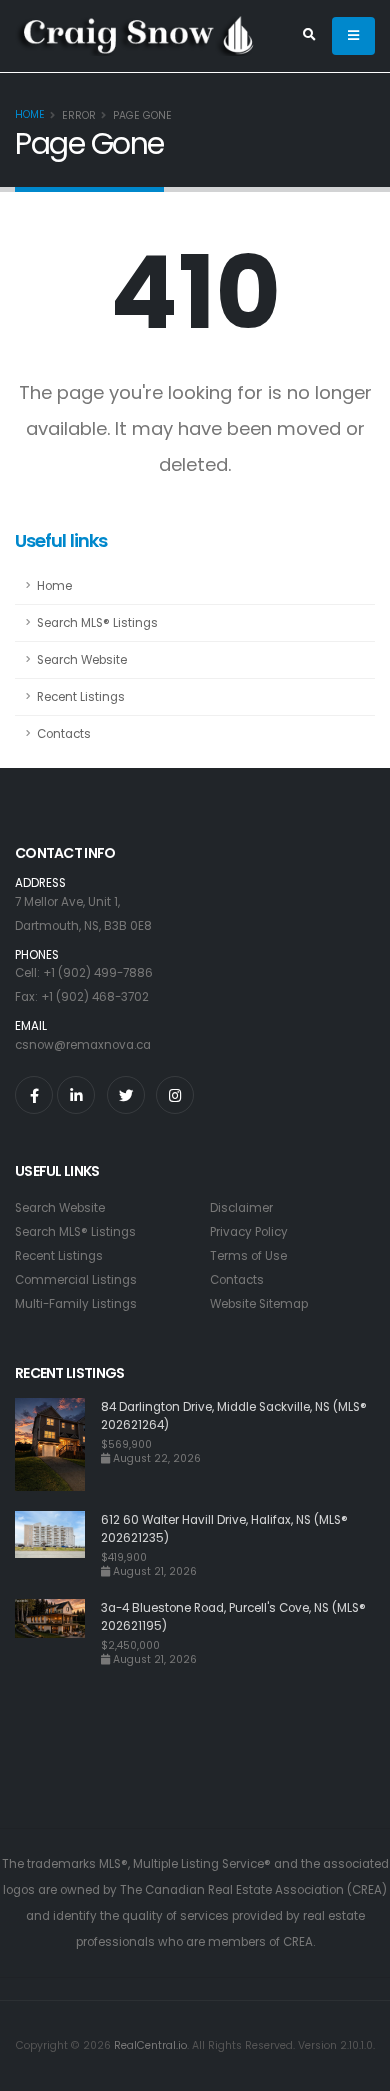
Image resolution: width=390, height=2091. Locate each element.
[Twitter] (126, 1095)
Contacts (64, 734)
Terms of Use (248, 1256)
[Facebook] (34, 1095)
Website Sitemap (259, 1304)
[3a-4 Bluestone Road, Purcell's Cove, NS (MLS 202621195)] (58, 1632)
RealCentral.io (150, 2045)
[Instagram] (175, 1095)
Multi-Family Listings (76, 1304)
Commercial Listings (76, 1280)
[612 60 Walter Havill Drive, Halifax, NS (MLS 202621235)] (58, 1544)
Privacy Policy (249, 1232)
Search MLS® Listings (97, 623)
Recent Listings (81, 697)
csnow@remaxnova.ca (83, 1045)
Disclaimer (241, 1208)
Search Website (82, 660)
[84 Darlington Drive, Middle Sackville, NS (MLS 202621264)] (58, 1444)
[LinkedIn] (76, 1095)
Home (30, 114)
